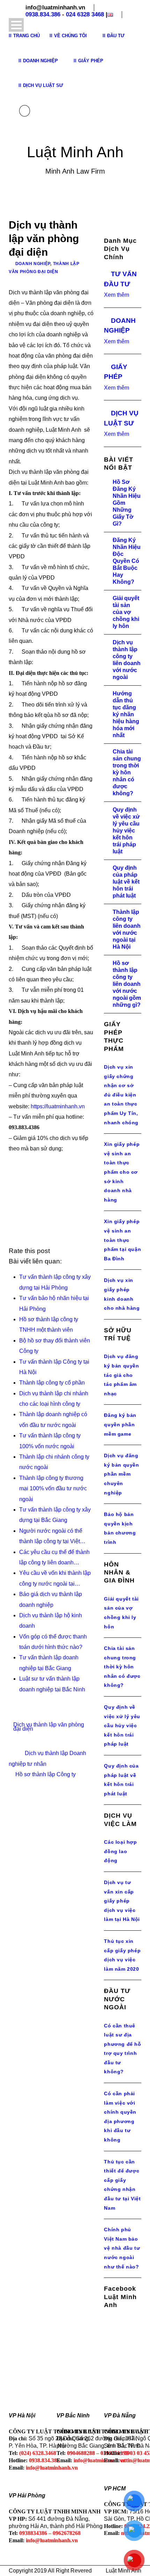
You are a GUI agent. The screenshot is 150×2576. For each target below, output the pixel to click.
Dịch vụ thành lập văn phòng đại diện (49, 1727)
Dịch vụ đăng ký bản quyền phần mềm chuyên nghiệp (121, 1474)
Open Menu (16, 25)
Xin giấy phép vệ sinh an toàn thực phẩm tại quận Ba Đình (122, 1240)
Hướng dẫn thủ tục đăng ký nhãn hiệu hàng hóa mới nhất (126, 714)
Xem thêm (117, 295)
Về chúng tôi (70, 36)
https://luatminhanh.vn (58, 1106)
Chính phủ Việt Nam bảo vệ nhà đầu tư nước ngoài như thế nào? (122, 2248)
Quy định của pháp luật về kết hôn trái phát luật (126, 882)
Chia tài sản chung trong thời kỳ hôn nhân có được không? (127, 772)
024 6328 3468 (85, 14)
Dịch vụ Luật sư (43, 85)
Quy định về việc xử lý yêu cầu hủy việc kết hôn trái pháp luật (126, 831)
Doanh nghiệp (40, 61)
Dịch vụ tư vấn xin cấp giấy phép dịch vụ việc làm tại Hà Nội (122, 1901)
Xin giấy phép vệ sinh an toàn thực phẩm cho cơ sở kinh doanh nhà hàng (122, 1172)
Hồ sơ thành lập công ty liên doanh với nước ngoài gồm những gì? (127, 984)
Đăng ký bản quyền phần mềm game (120, 1424)
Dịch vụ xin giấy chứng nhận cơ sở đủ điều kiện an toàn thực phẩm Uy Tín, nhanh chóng (121, 1095)
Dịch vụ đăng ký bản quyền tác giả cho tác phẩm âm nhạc (121, 1375)
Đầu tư (116, 36)
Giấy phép (91, 61)
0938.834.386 (43, 14)
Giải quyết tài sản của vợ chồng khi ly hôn (126, 612)
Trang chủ (27, 36)
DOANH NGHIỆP (33, 264)
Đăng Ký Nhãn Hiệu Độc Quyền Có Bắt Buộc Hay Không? (127, 561)
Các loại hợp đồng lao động (120, 1851)
